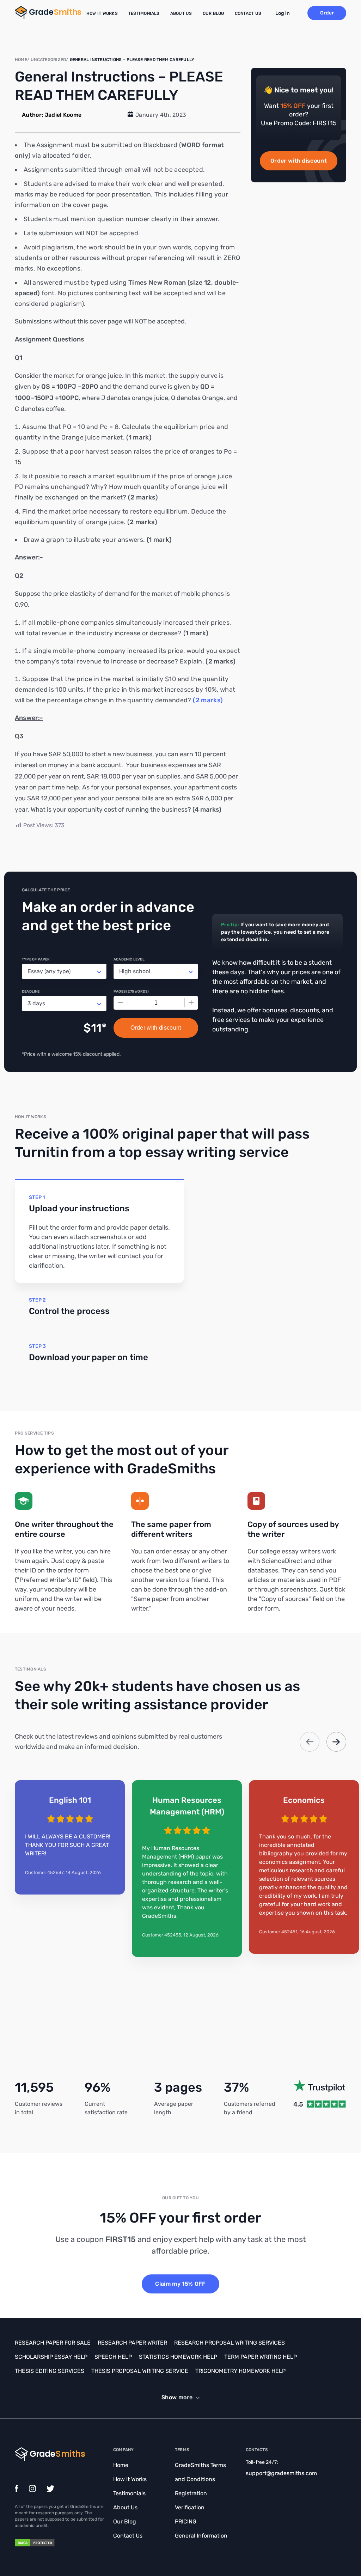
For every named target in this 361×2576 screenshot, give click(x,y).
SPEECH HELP (113, 2357)
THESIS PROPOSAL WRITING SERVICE (140, 2371)
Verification (190, 2507)
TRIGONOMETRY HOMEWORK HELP (240, 2371)
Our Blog (213, 13)
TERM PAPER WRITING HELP (261, 2357)
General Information (201, 2536)
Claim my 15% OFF (180, 2284)
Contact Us (248, 13)
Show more (177, 2397)
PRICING (186, 2522)
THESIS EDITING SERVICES (50, 2371)
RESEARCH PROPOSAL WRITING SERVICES (230, 2343)
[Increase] (191, 1003)
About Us (181, 13)
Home (121, 2465)
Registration (191, 2493)
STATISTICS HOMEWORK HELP (178, 2357)
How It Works (102, 13)
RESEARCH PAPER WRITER (132, 2343)
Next (336, 1742)
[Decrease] (121, 1003)
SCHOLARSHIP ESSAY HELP (51, 2357)
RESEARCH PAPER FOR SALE (53, 2343)
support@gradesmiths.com (281, 2473)
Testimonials (144, 13)
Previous (310, 1742)
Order (327, 13)
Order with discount (299, 161)
